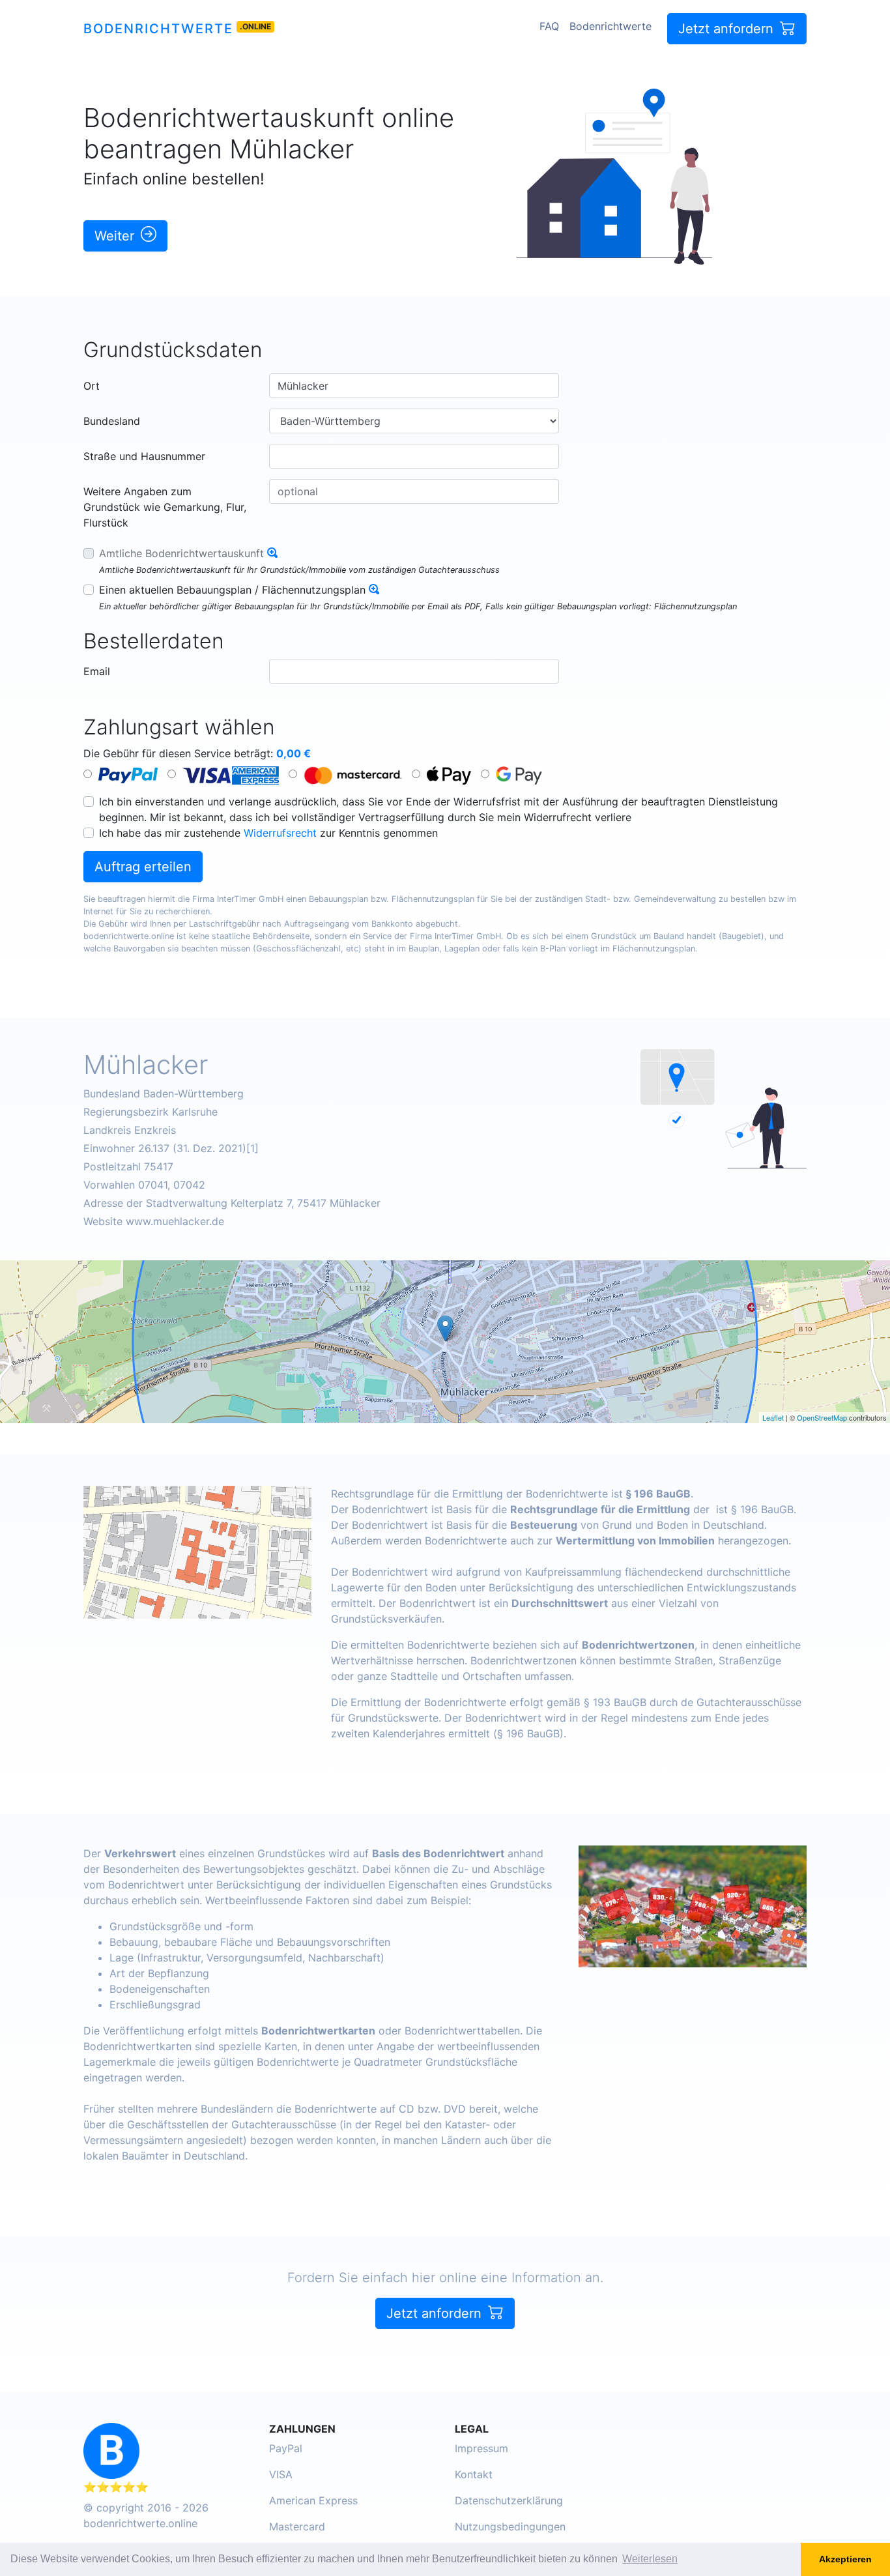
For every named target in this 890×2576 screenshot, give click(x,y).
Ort (92, 386)
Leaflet (773, 1417)
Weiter (116, 236)
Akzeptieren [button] (845, 2559)
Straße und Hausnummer (144, 456)
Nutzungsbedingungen (510, 2526)
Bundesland (112, 421)
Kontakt (474, 2474)
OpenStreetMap (822, 1417)
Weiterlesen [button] (650, 2559)
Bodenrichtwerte (158, 29)
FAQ (549, 26)
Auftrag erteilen (143, 867)
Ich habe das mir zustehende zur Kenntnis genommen (268, 833)
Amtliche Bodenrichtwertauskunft (181, 553)
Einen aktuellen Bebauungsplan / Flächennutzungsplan (232, 590)
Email (97, 671)
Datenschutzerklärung (509, 2500)
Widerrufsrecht (280, 833)
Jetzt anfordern (728, 29)
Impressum (481, 2448)
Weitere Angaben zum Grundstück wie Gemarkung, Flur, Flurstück (165, 507)
